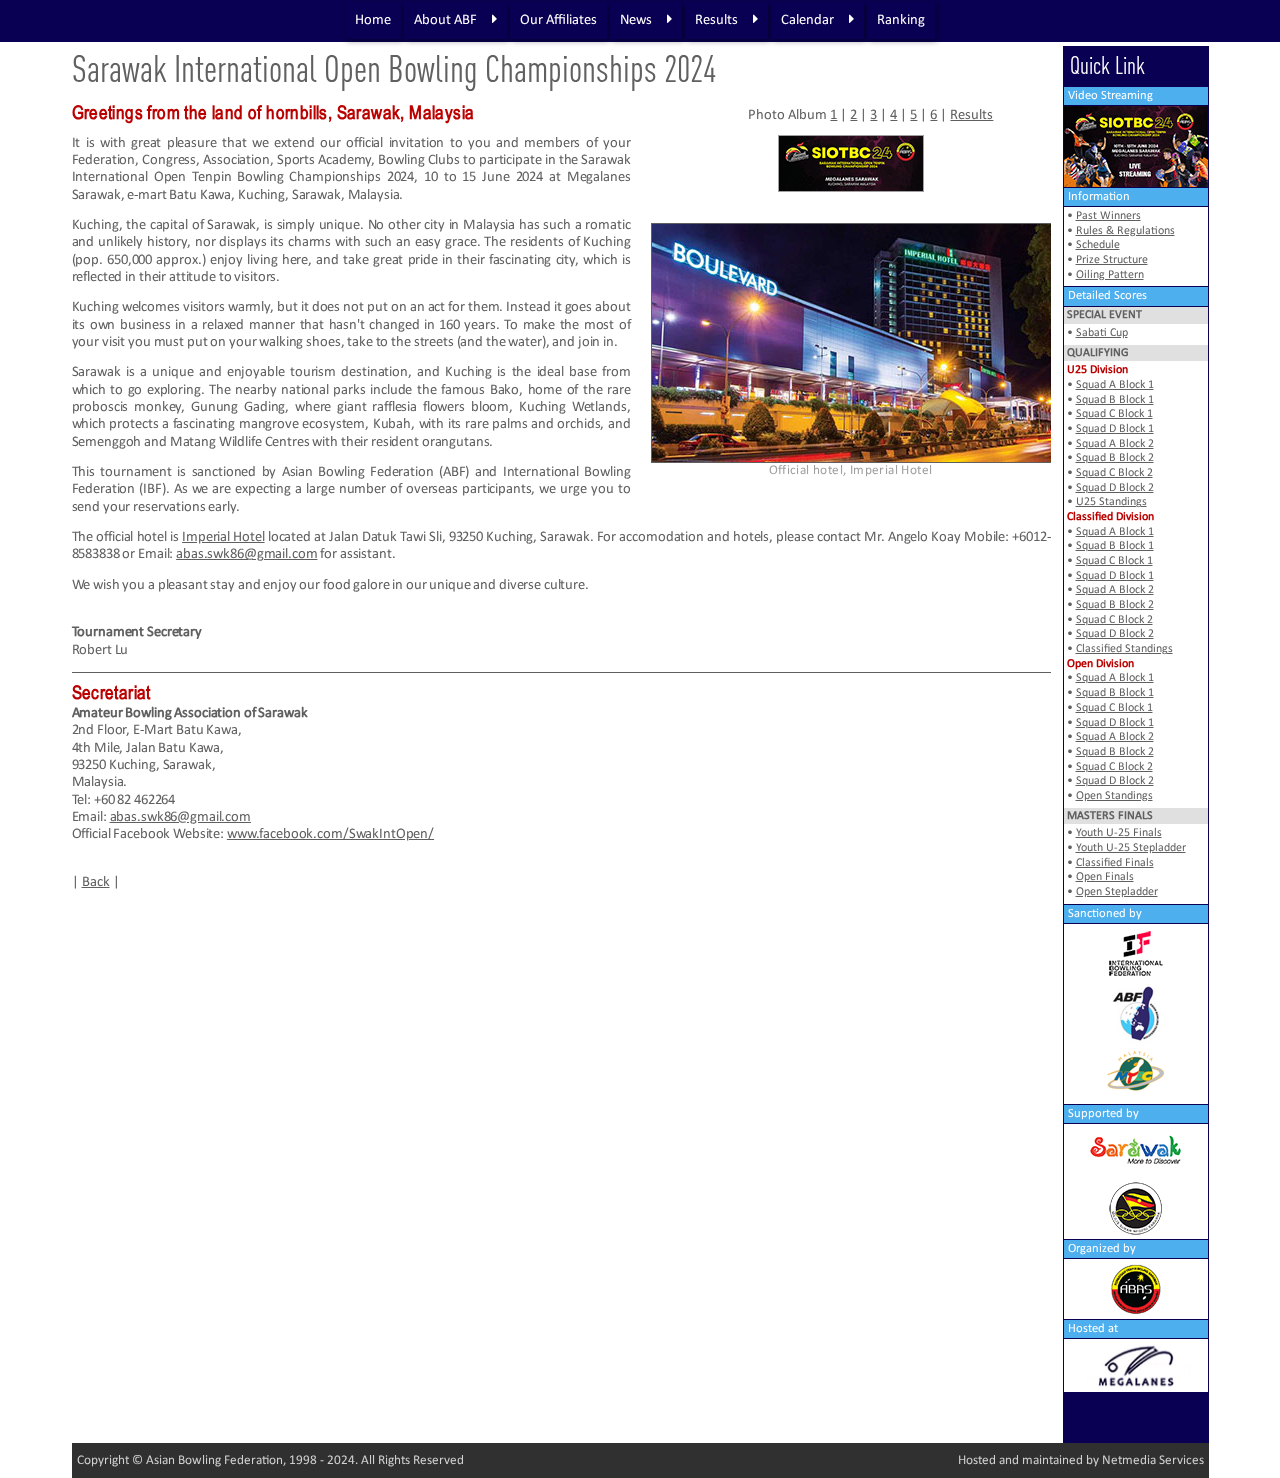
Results (716, 20)
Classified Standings (1124, 649)
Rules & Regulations (1125, 231)
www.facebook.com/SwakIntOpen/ (330, 834)
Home (373, 20)
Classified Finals (1115, 863)
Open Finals (1105, 877)
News (636, 20)
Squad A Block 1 (1115, 385)
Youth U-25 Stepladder (1131, 848)
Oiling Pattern (1110, 275)
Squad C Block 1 (1114, 414)
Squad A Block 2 (1115, 444)
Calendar (807, 20)
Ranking (901, 20)
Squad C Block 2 (1114, 473)
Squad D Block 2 (1115, 488)
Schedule (1098, 245)
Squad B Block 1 (1115, 400)
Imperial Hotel (223, 537)
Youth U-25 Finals (1119, 833)
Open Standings (1114, 796)
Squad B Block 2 (1115, 458)
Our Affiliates (558, 20)
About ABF (445, 20)
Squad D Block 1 (1115, 429)
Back (96, 882)
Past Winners (1108, 216)
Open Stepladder (1117, 892)
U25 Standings (1111, 502)
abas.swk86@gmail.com (246, 554)
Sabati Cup (1102, 333)
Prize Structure (1112, 260)
